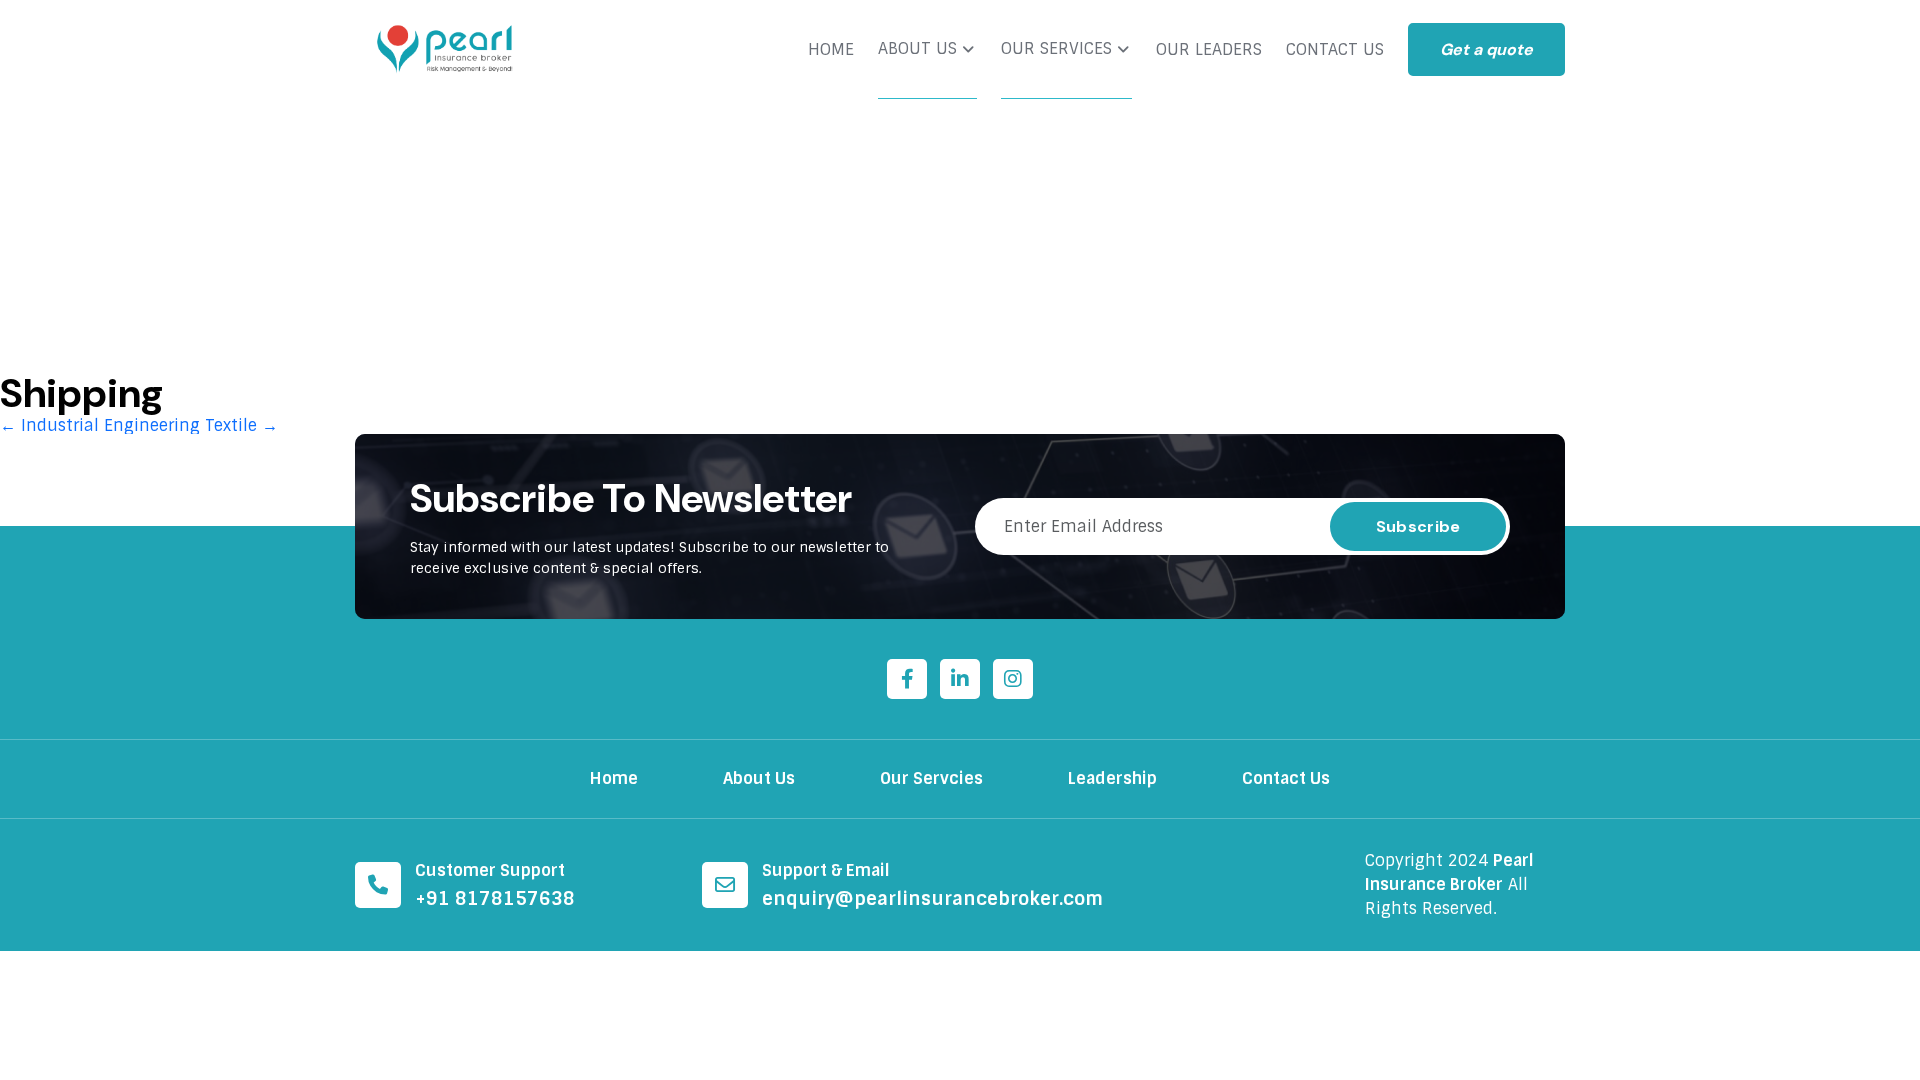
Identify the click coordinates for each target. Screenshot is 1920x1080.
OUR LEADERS (1209, 50)
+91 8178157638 (495, 899)
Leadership (1112, 778)
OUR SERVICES (1056, 49)
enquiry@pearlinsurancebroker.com (932, 899)
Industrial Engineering (100, 425)
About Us (759, 778)
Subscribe (1418, 526)
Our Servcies (931, 778)
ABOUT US (917, 49)
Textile (241, 425)
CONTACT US (1335, 50)
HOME (831, 50)
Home (614, 778)
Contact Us (1286, 778)
